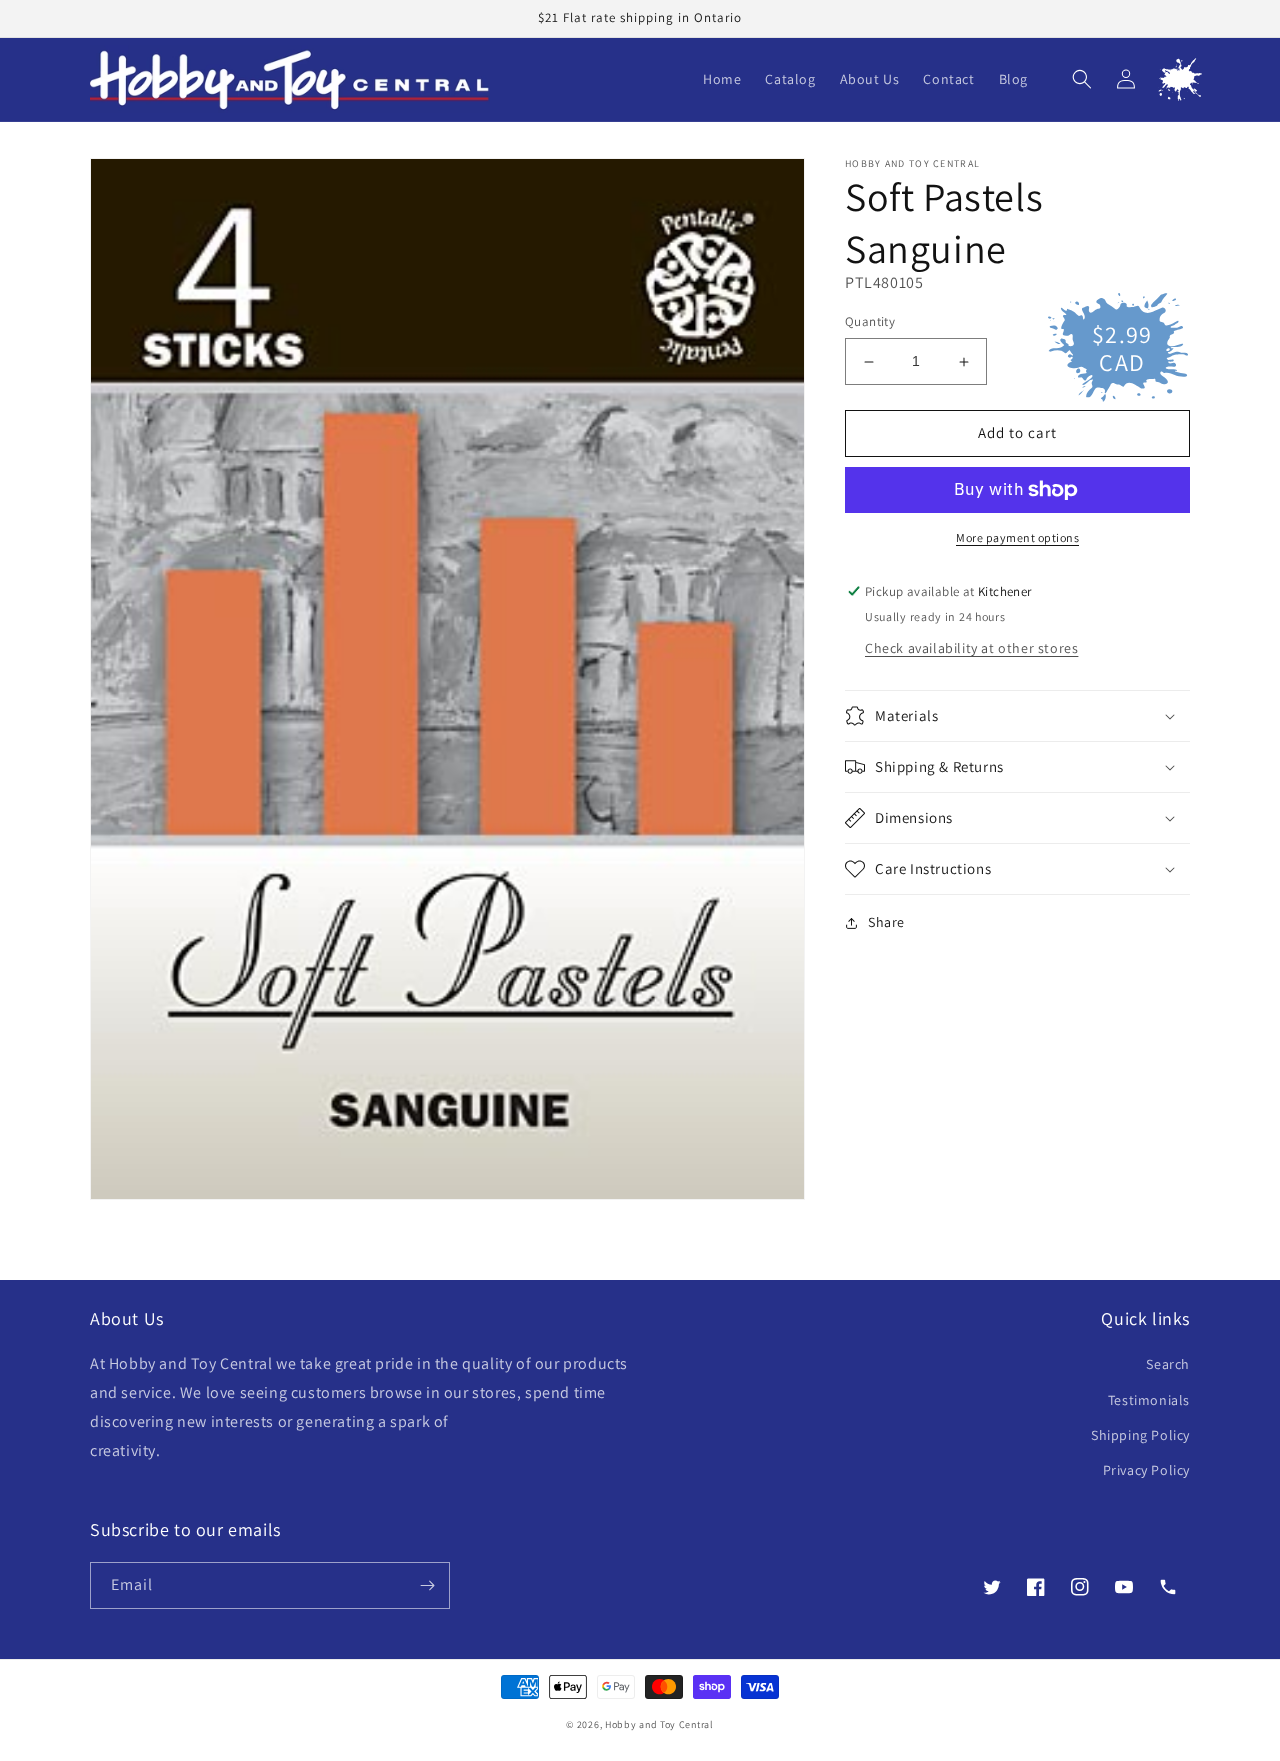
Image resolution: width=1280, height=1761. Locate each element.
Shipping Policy (1140, 1435)
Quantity (870, 322)
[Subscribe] (427, 1585)
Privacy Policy (1146, 1470)
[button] (1082, 79)
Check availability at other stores (971, 648)
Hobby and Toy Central (659, 1724)
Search (1168, 1364)
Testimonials (1149, 1400)
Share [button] (886, 922)
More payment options (1017, 537)
